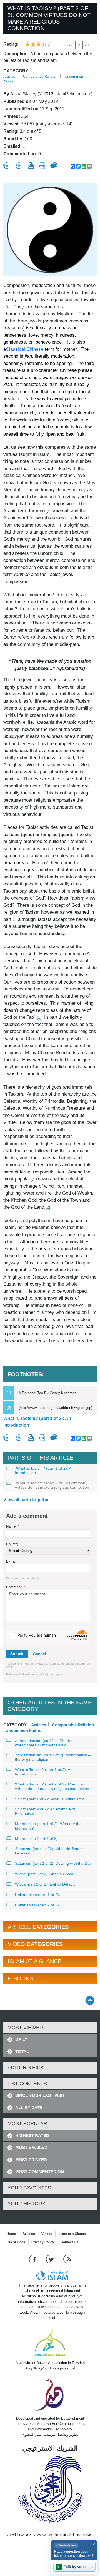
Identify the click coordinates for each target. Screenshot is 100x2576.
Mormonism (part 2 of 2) (36, 1838)
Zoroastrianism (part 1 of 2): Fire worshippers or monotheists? (44, 1743)
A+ (87, 45)
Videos (47, 2234)
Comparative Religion (40, 76)
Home (11, 2234)
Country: (13, 1544)
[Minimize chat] (94, 2544)
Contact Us (69, 2242)
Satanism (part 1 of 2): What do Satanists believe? (51, 1851)
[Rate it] (7, 166)
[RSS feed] (67, 2259)
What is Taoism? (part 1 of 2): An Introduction (37, 1422)
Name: (13, 1526)
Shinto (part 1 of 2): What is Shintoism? (49, 1799)
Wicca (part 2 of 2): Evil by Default (45, 1884)
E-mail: (12, 1561)
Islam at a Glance (72, 2234)
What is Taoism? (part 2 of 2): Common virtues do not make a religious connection (52, 1485)
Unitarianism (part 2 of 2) (37, 1905)
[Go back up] (90, 2000)
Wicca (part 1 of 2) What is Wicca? (45, 1874)
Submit (17, 1654)
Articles (9, 76)
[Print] (31, 166)
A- (71, 45)
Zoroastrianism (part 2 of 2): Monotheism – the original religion (53, 1757)
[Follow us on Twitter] (50, 2259)
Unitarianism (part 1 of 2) (37, 1895)
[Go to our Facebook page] (33, 2259)
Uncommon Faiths (23, 1730)
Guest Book (16, 2242)
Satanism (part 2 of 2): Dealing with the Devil (54, 1863)
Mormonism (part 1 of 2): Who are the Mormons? (48, 1826)
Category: (16, 71)
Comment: (16, 1587)
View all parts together (27, 1500)
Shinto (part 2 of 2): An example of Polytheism (45, 1811)
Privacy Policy (43, 2242)
